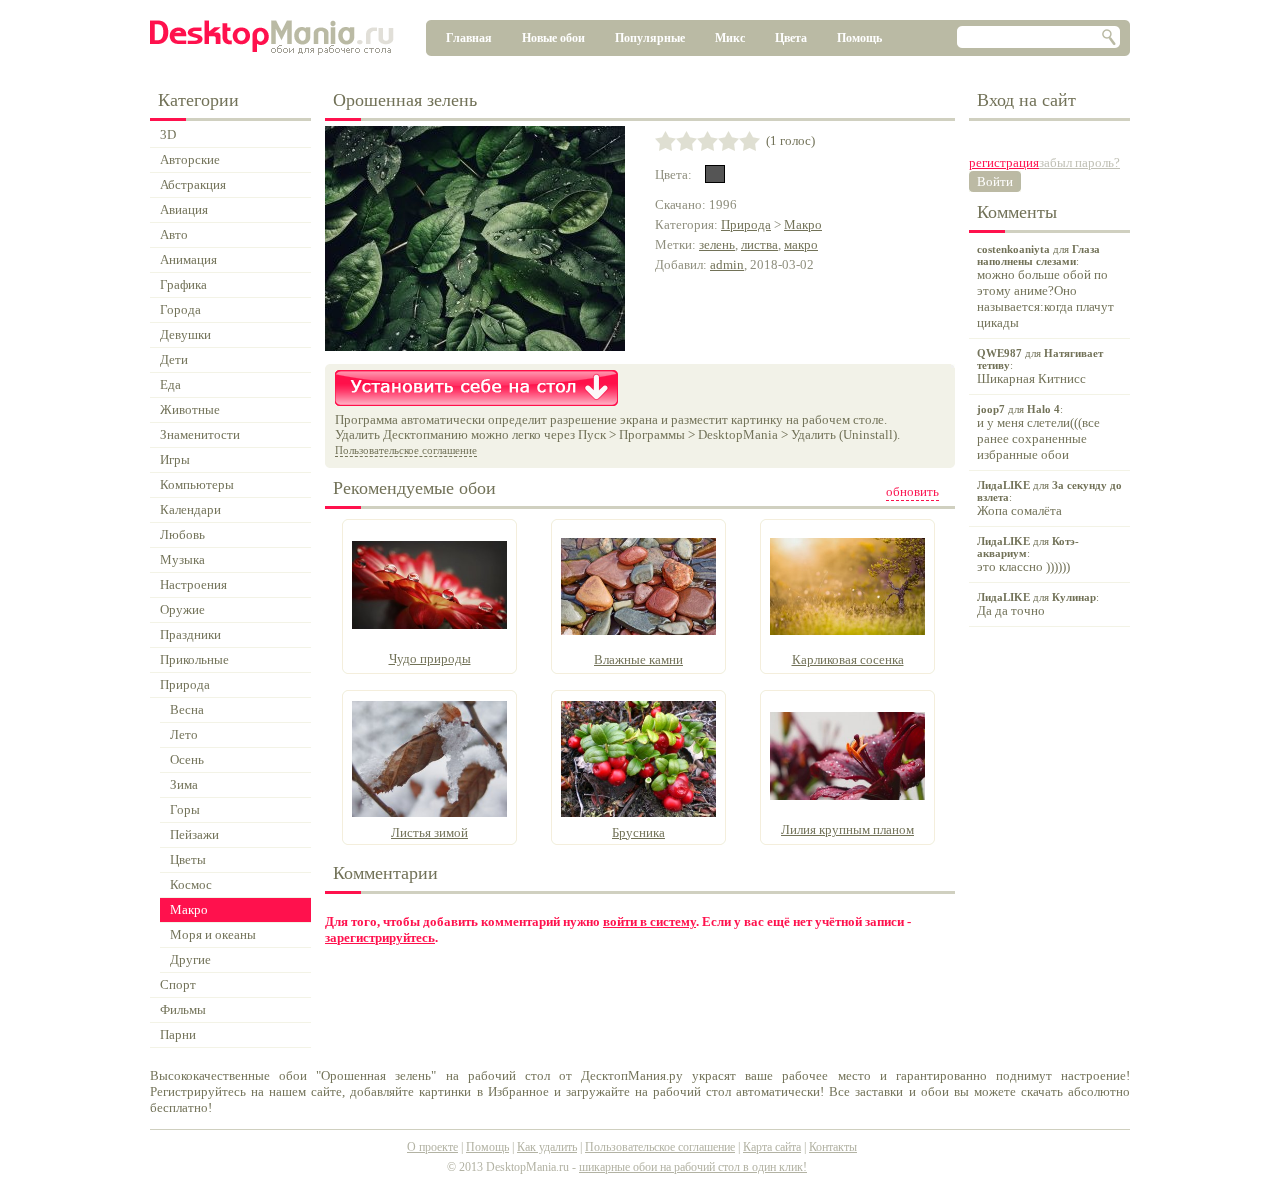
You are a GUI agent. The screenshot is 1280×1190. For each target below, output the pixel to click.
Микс (730, 38)
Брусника (638, 832)
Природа (746, 224)
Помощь (859, 38)
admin (727, 264)
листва (759, 244)
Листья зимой (429, 832)
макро (801, 244)
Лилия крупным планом (847, 829)
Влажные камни (638, 659)
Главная (469, 38)
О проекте (432, 1147)
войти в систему (649, 921)
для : (1045, 286)
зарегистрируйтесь (380, 937)
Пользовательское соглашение (406, 450)
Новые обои (553, 38)
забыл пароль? (1079, 162)
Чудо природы (430, 658)
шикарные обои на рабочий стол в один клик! (693, 1167)
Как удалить (547, 1147)
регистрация (1004, 162)
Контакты (833, 1147)
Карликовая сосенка (848, 659)
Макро (803, 224)
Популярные (650, 38)
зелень (717, 244)
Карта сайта (772, 1147)
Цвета (791, 38)
